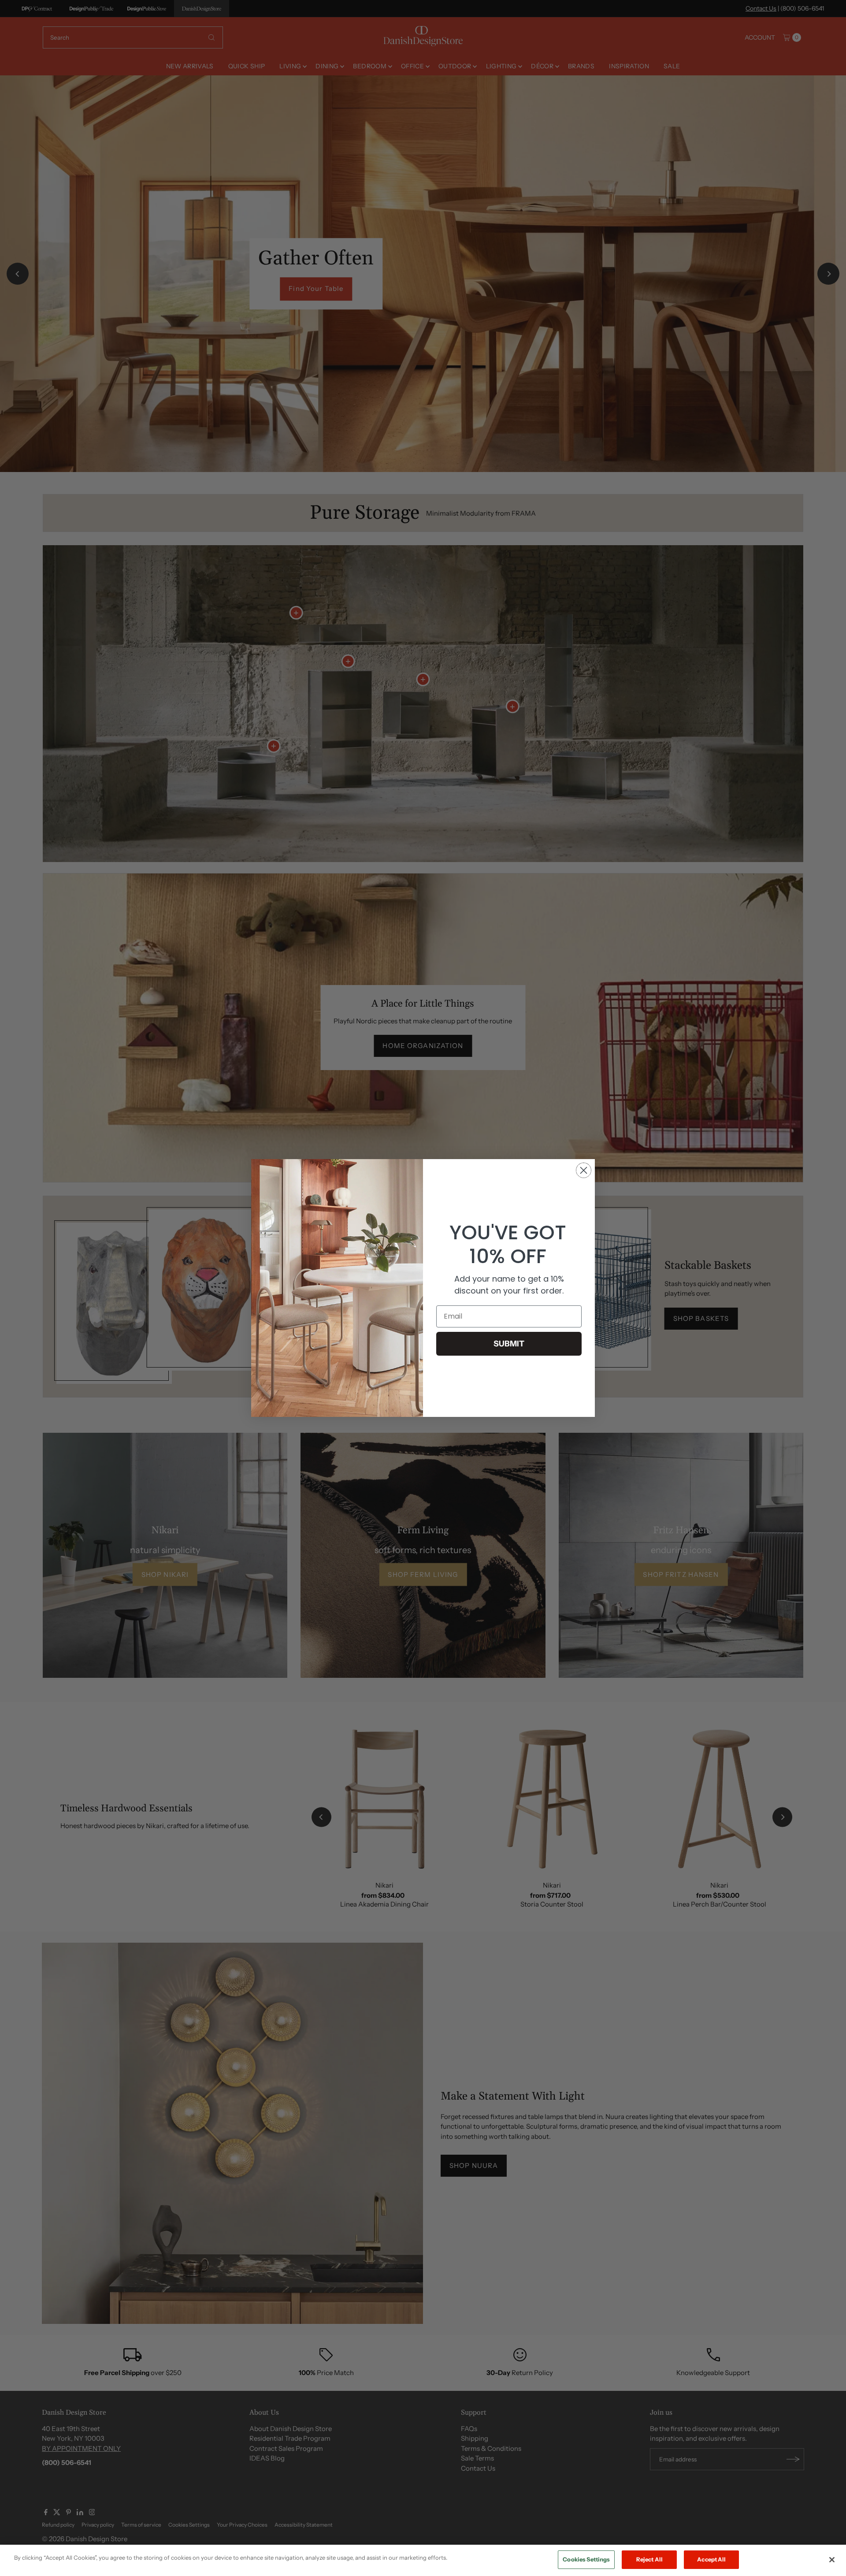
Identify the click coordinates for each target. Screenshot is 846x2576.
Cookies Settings (586, 2559)
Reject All (649, 2559)
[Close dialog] (584, 1170)
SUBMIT (509, 1344)
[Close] (832, 2560)
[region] (423, 2560)
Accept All (711, 2559)
